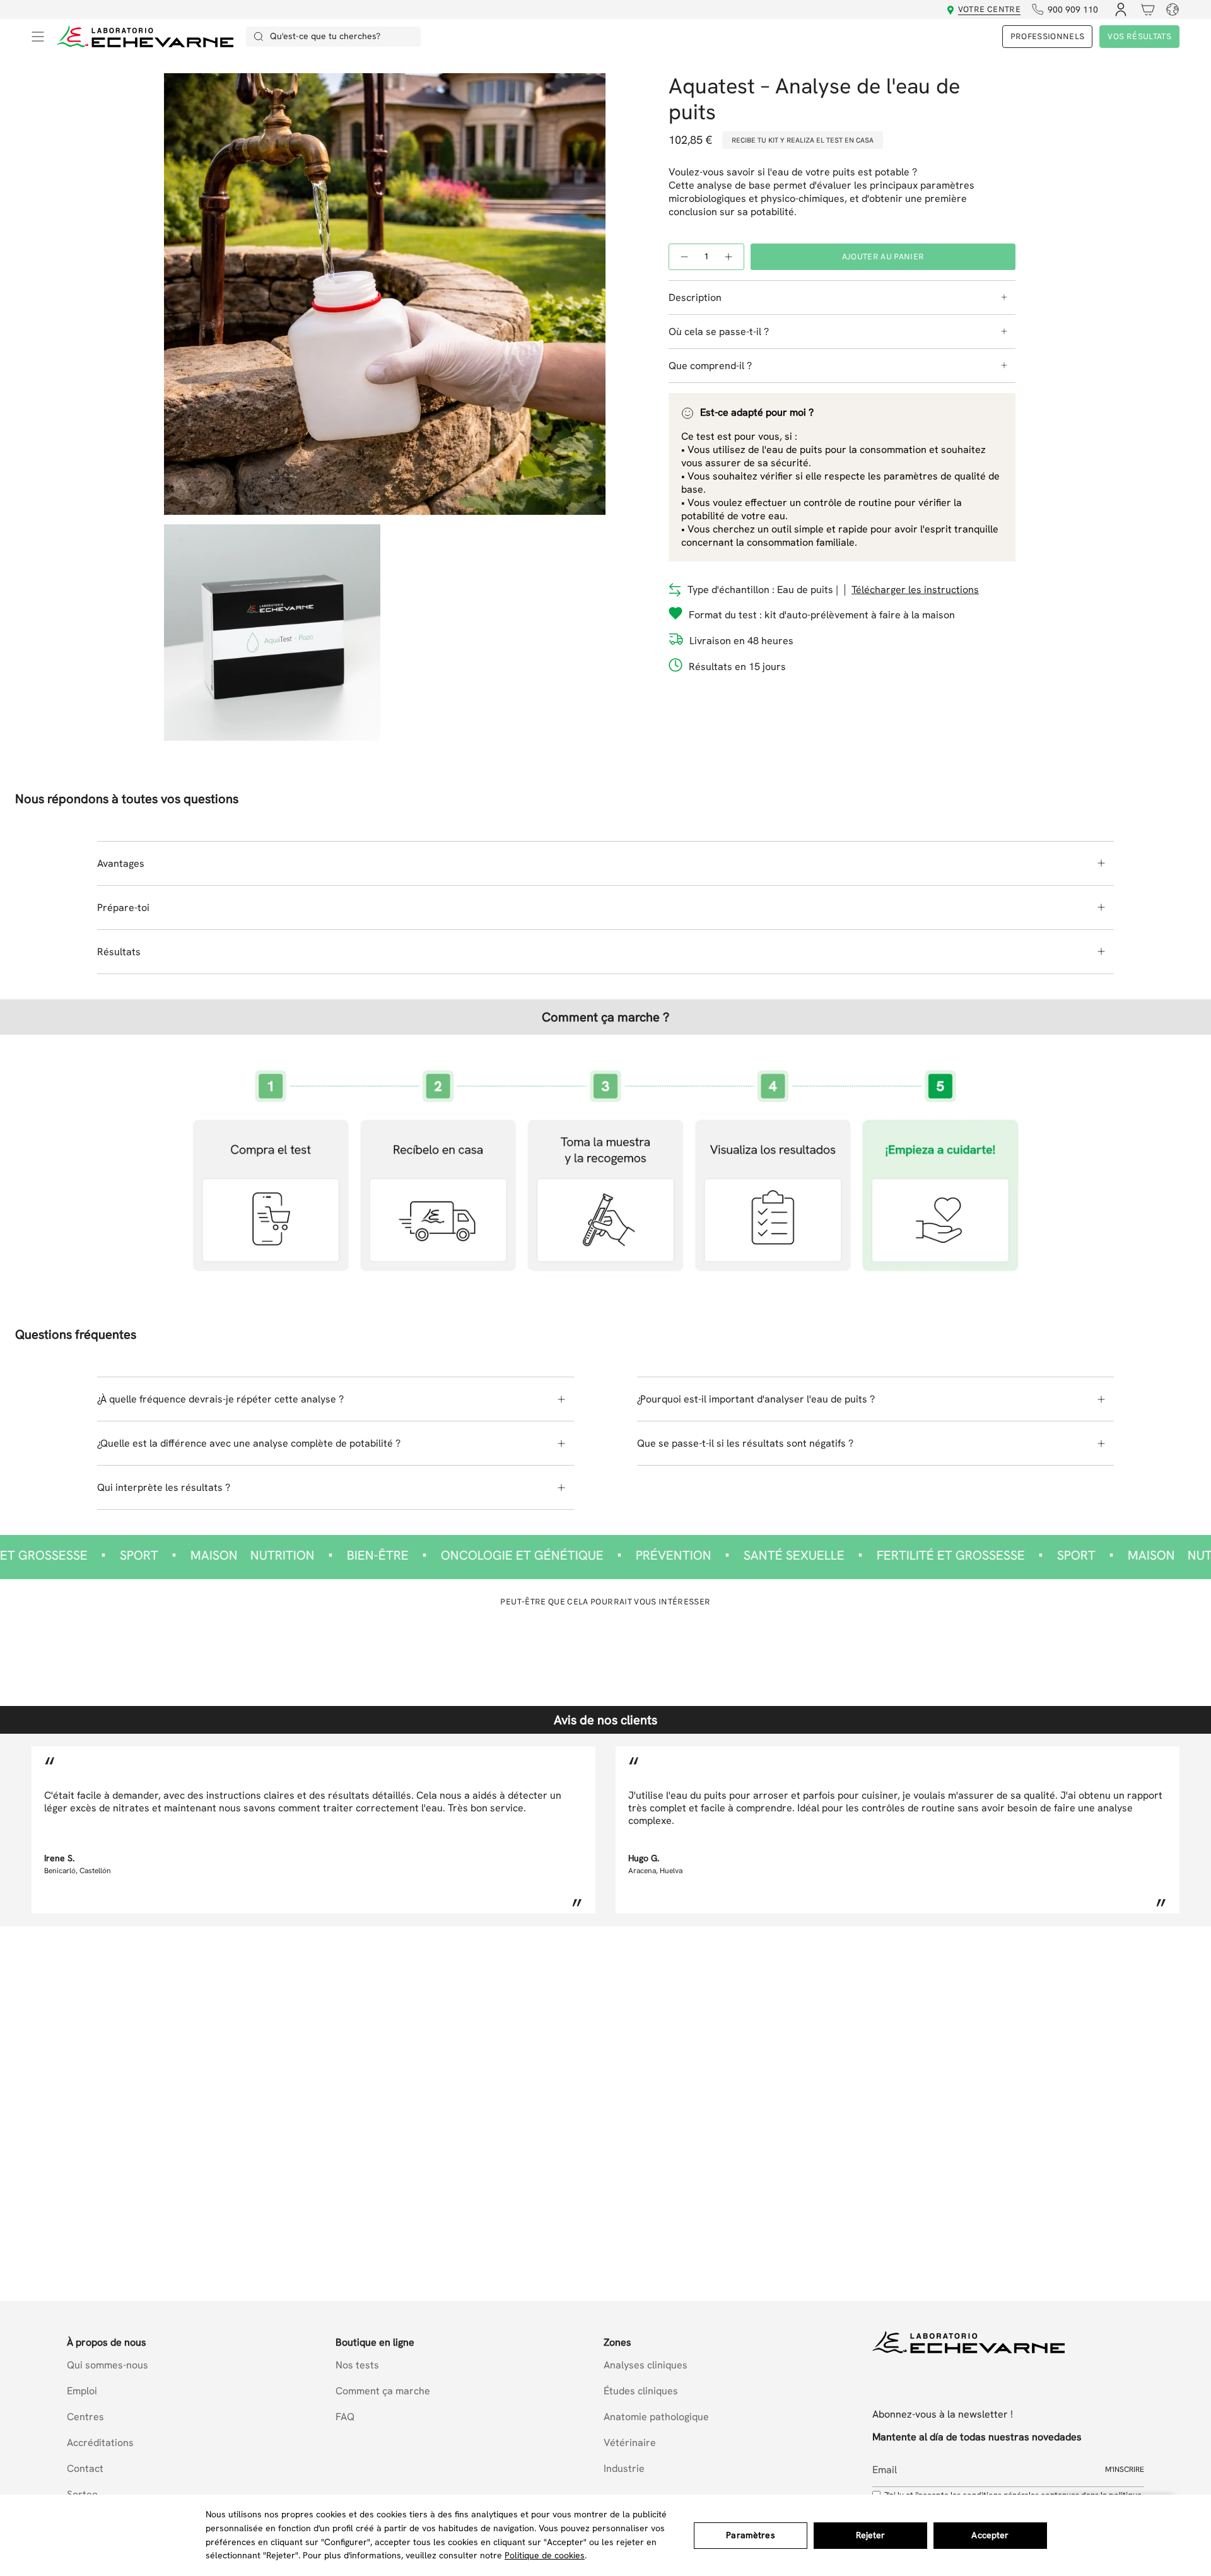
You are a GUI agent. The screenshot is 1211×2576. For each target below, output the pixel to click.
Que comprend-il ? (710, 366)
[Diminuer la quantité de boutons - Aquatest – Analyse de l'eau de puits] (684, 256)
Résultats (119, 952)
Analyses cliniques (646, 2365)
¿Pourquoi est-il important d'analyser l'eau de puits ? (756, 1399)
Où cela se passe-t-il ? (719, 332)
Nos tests (357, 2365)
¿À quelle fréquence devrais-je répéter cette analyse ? (220, 1399)
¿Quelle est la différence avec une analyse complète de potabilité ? (249, 1443)
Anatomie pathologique (656, 2417)
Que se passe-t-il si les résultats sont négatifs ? (745, 1443)
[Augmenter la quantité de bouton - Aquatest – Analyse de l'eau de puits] (729, 256)
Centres (85, 2417)
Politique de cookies (545, 2555)
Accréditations (100, 2443)
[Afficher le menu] (38, 37)
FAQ (345, 2417)
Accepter (990, 2535)
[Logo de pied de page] (968, 2342)
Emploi (82, 2391)
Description (695, 297)
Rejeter (871, 2535)
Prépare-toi (123, 908)
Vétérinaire (630, 2443)
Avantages (121, 863)
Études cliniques (641, 2391)
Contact (85, 2468)
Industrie (624, 2468)
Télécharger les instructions (915, 590)
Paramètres (750, 2535)
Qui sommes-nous (108, 2365)
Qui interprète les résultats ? (164, 1487)
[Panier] (1144, 9)
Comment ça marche (383, 2391)
